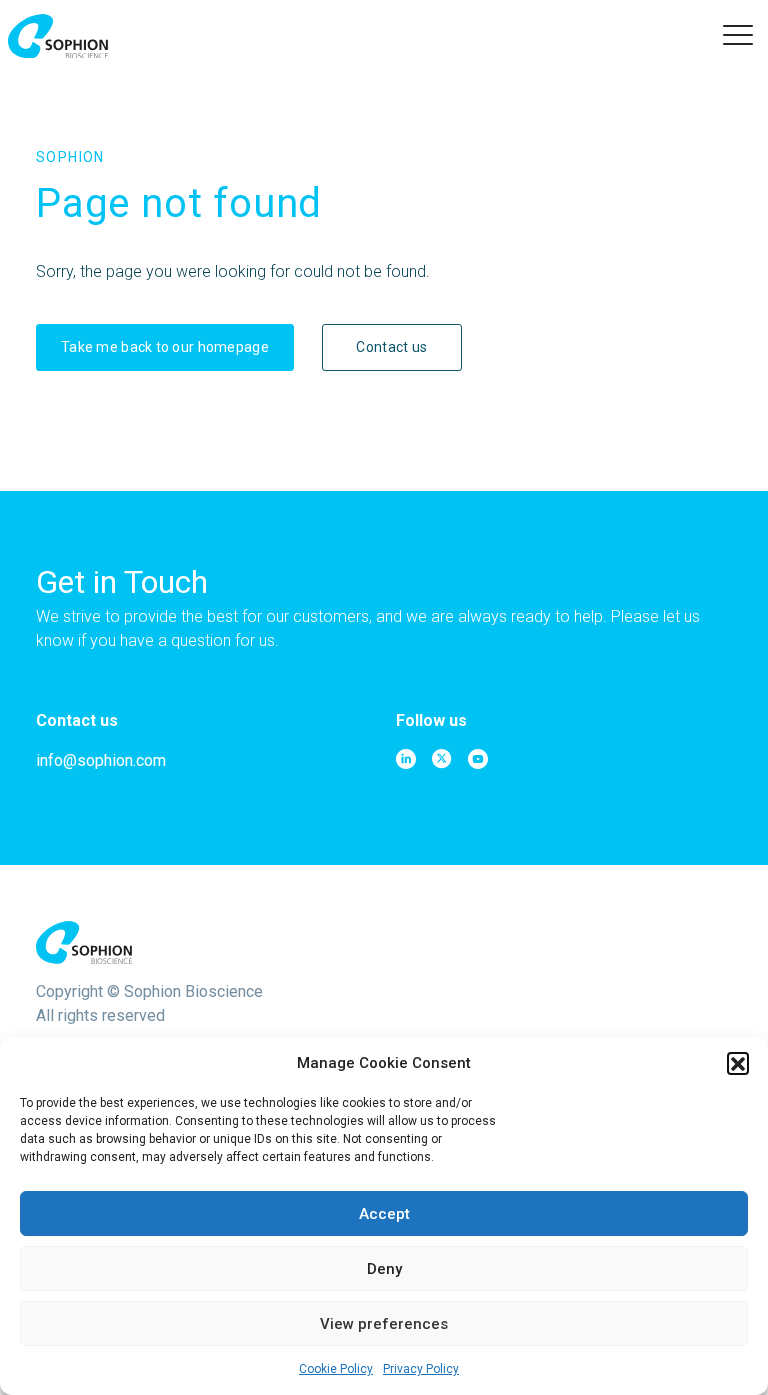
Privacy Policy (421, 1369)
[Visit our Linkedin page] (406, 759)
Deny (384, 1269)
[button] (738, 1063)
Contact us (391, 347)
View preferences (384, 1324)
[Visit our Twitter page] (442, 759)
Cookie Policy (336, 1369)
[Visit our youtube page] (478, 759)
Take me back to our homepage (165, 347)
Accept (384, 1214)
